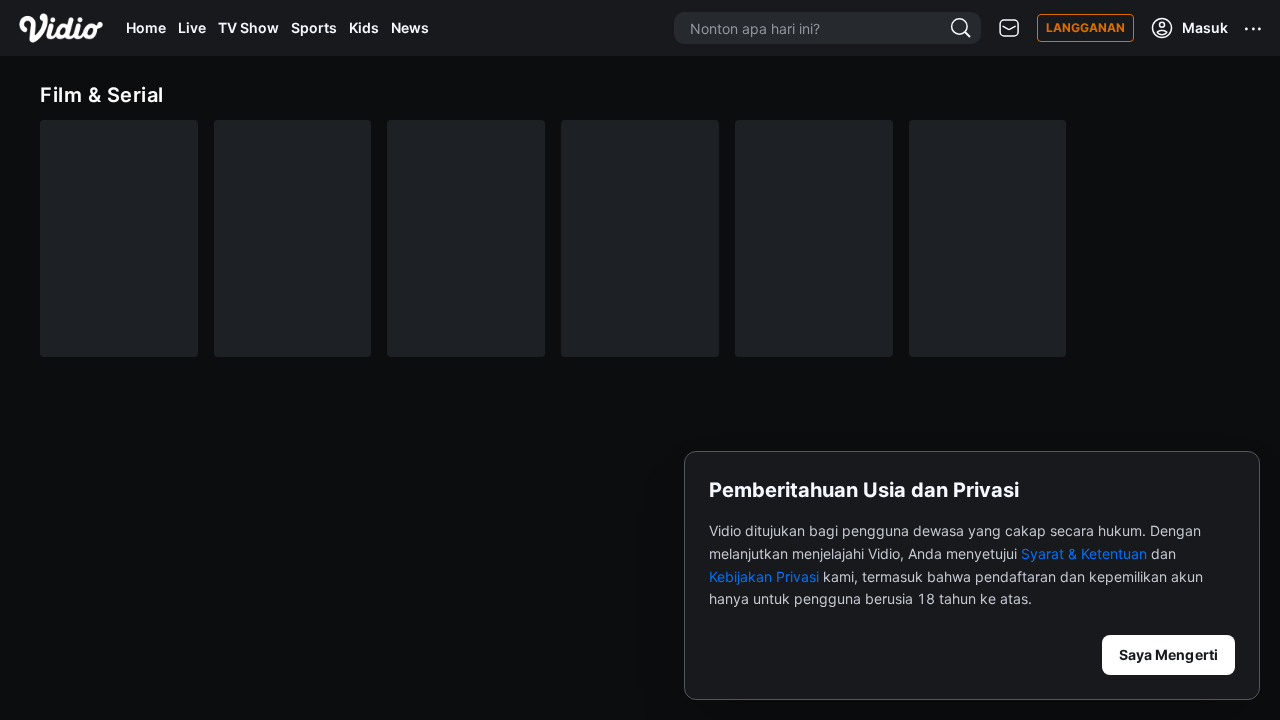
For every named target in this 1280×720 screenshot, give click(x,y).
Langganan (1085, 27)
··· (1254, 28)
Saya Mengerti (1168, 654)
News (410, 27)
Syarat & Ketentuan (1084, 553)
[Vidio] (61, 28)
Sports (314, 27)
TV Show (248, 27)
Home (146, 27)
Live (192, 27)
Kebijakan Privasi (764, 576)
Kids (364, 27)
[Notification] (1009, 28)
